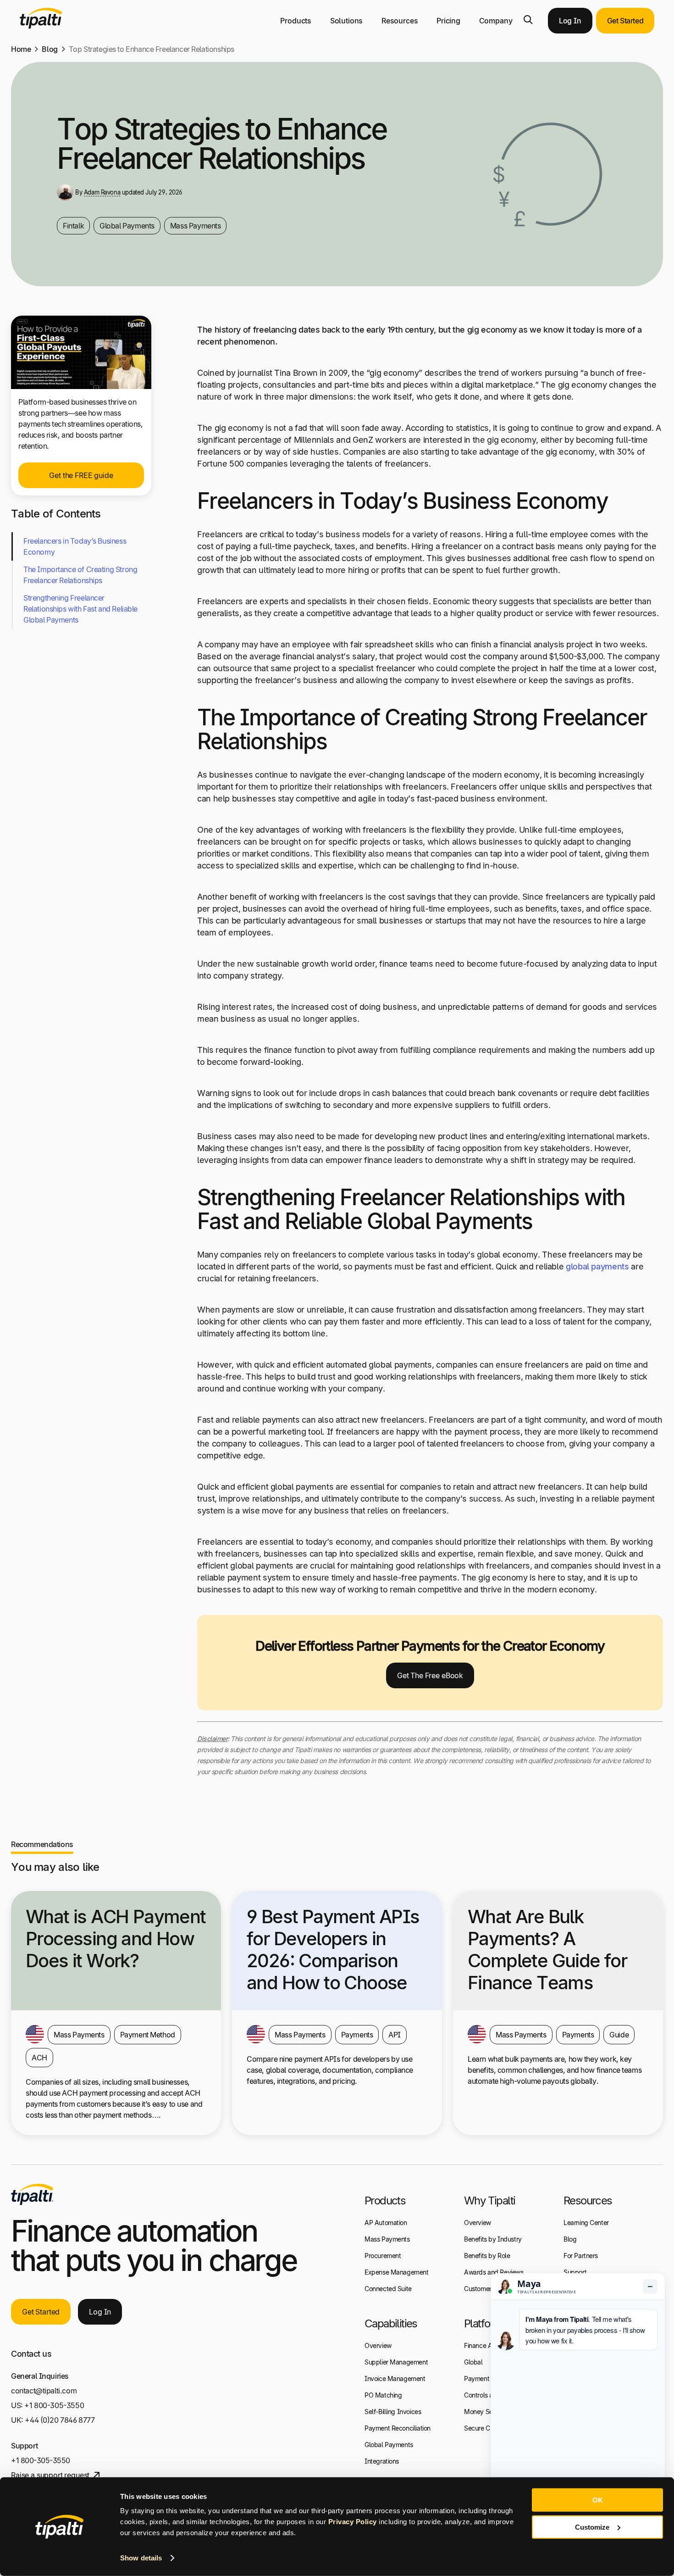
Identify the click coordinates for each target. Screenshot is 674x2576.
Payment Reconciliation (398, 2428)
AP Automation (386, 2223)
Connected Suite (388, 2289)
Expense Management (397, 2272)
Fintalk (73, 226)
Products (296, 21)
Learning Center (586, 2223)
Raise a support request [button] (50, 2475)
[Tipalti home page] (41, 26)
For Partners (581, 2256)
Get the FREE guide (81, 475)
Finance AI (479, 2345)
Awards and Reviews (494, 2272)
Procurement (383, 2256)
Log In (570, 21)
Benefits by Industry (493, 2239)
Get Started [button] (625, 21)
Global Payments (127, 226)
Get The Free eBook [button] (430, 1675)
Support (575, 2272)
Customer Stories (488, 2289)
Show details (141, 2558)
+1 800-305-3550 (54, 2405)
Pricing (448, 21)
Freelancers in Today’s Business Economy (75, 546)
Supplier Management (396, 2362)
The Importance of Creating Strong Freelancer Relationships (80, 575)
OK (598, 2500)
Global (473, 2362)
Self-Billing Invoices (393, 2412)
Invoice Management (395, 2378)
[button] (528, 20)
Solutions (347, 21)
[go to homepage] (32, 2194)
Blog (50, 49)
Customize (592, 2527)
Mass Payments (196, 226)
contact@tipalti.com (44, 2391)
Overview (378, 2345)
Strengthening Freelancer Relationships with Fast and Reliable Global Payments (80, 609)
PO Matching (383, 2395)
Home (21, 49)
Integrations (382, 2461)
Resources (400, 21)
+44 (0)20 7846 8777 (60, 2420)
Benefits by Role (487, 2256)
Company (496, 21)
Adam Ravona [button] (102, 192)
